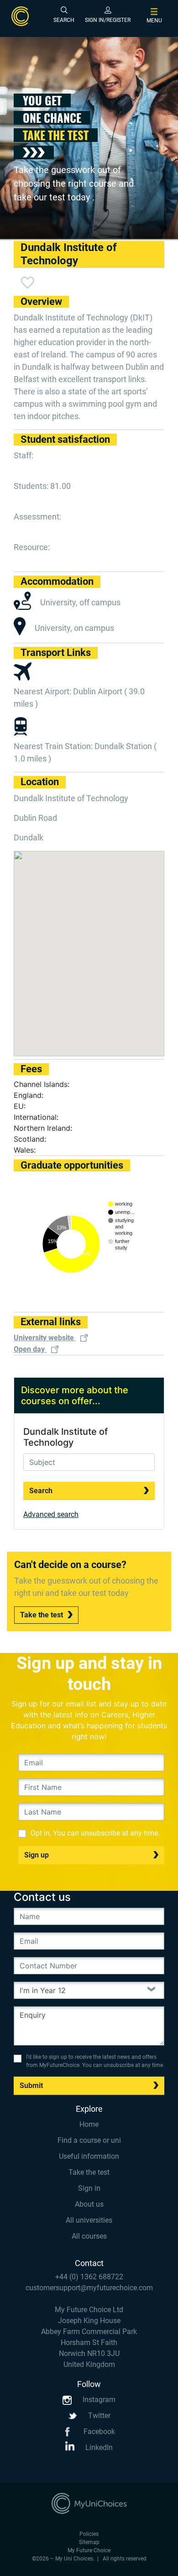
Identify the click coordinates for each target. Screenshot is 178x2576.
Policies (89, 2534)
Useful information (89, 2156)
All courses (89, 2236)
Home (89, 2124)
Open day (30, 1349)
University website (45, 1338)
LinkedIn (98, 2447)
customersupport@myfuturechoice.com (89, 2288)
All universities (89, 2220)
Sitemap (89, 2542)
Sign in (89, 2188)
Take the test (42, 1615)
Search (41, 1491)
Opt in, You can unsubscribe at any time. (95, 1833)
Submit (31, 2085)
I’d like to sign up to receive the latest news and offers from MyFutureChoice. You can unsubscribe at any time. (95, 2061)
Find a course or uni (89, 2140)
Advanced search (51, 1514)
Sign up (37, 1855)
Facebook (98, 2432)
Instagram (98, 2400)
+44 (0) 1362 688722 (89, 2277)
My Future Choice (89, 2550)
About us (89, 2204)
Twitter (98, 2416)
